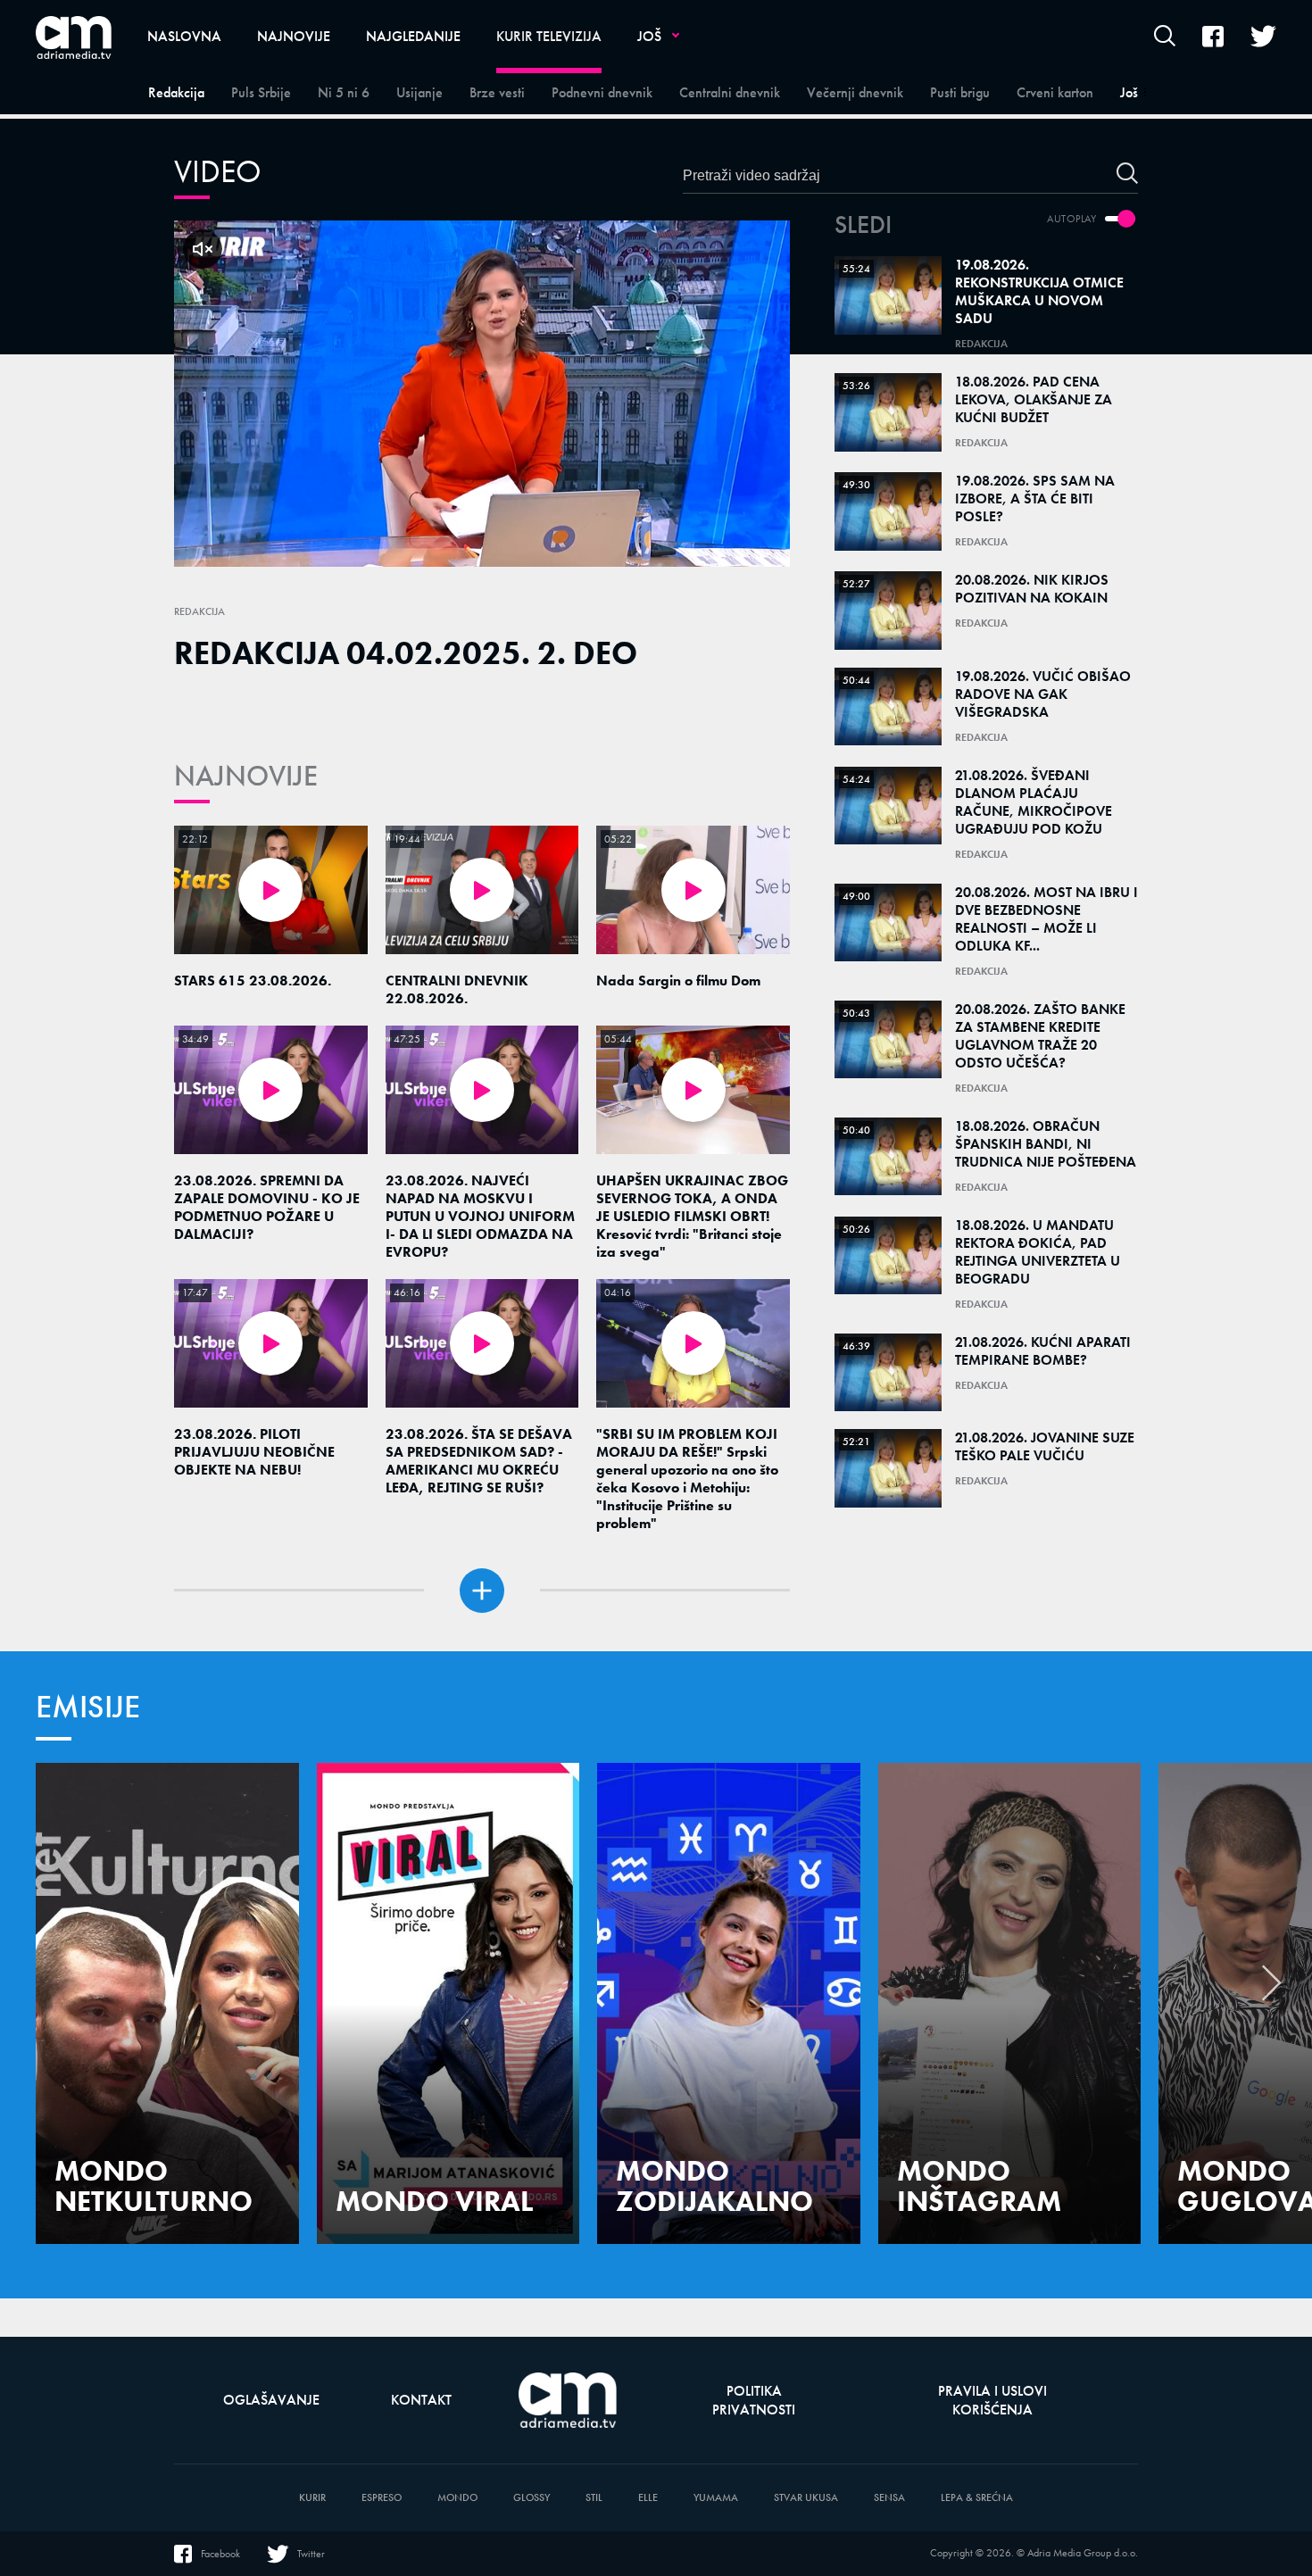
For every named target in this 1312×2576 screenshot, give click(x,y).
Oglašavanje (271, 2400)
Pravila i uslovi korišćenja (992, 2400)
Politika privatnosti (754, 2400)
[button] (1272, 1988)
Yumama (716, 2498)
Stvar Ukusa (806, 2498)
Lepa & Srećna (977, 2498)
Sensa (889, 2498)
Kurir (312, 2498)
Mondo (457, 2498)
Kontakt (421, 2400)
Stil (594, 2498)
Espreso (382, 2498)
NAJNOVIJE (246, 776)
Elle (648, 2498)
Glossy (531, 2498)
